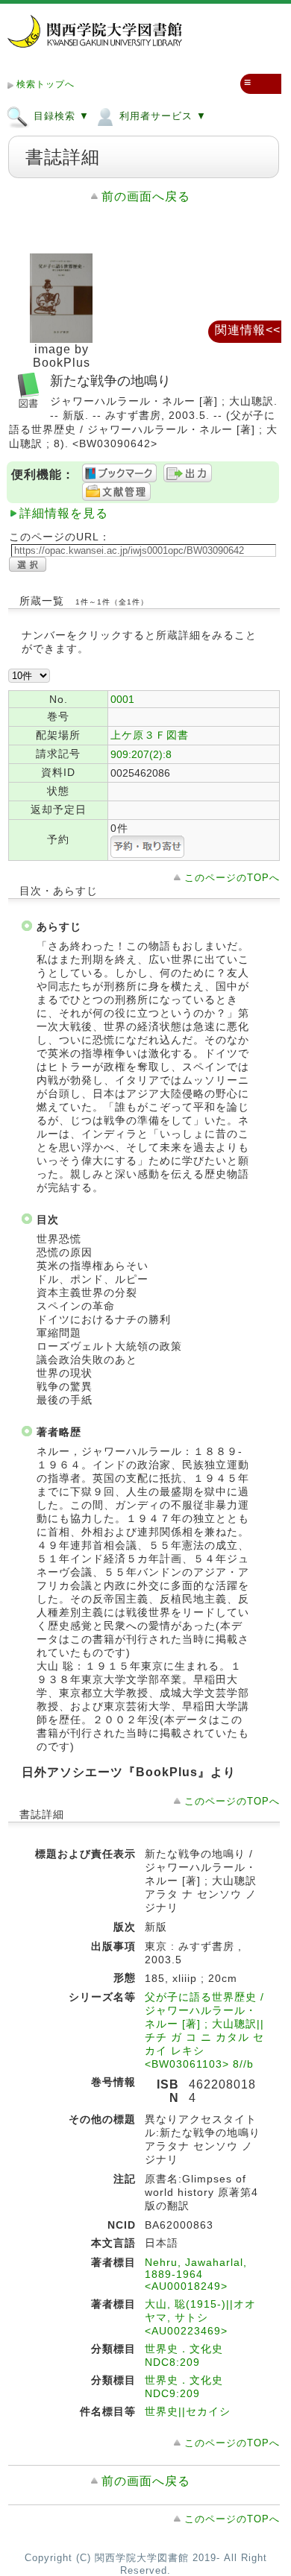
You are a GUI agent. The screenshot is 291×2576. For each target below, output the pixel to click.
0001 (122, 699)
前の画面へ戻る (146, 196)
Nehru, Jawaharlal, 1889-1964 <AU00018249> (196, 2274)
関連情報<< (248, 330)
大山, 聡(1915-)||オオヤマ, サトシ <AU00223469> (200, 2317)
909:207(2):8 (141, 754)
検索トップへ (46, 84)
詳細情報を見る (64, 513)
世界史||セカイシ (188, 2411)
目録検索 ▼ (60, 116)
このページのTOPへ (232, 878)
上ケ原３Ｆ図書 (150, 735)
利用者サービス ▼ (161, 116)
